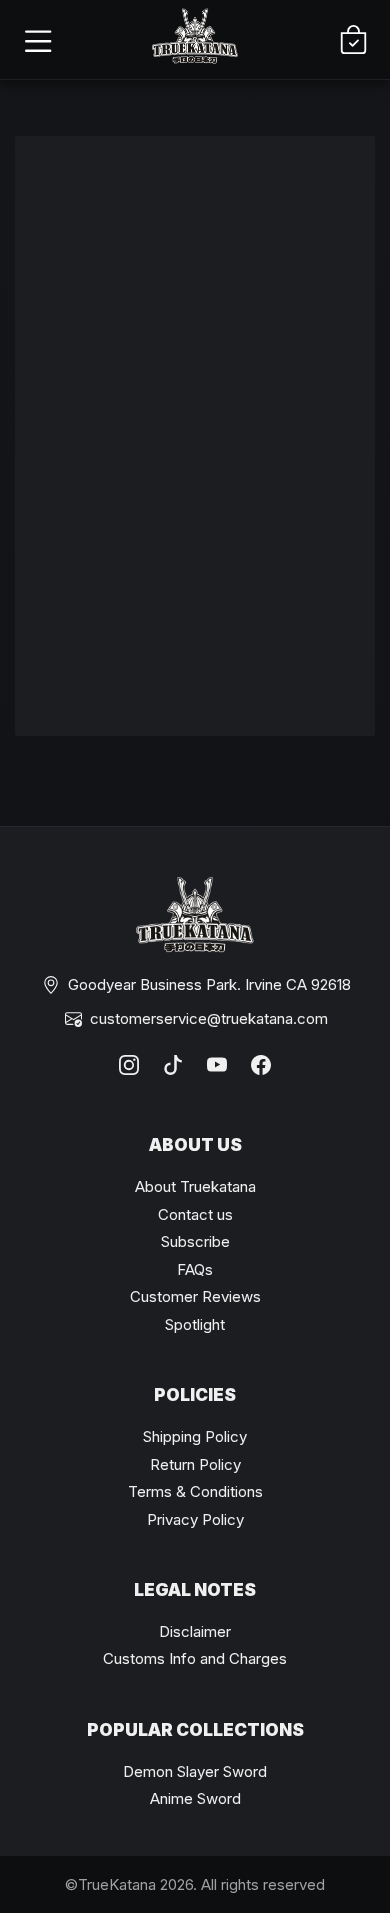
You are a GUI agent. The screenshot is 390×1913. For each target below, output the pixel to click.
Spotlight (195, 1324)
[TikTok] (173, 1065)
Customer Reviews (195, 1296)
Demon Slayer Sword (195, 1771)
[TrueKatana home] (195, 39)
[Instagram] (129, 1065)
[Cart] (353, 40)
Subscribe (195, 1241)
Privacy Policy (195, 1519)
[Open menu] (37, 40)
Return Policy (195, 1464)
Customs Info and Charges (195, 1658)
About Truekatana (195, 1186)
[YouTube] (217, 1065)
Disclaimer (195, 1631)
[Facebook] (261, 1065)
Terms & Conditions (195, 1491)
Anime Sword (195, 1798)
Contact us (195, 1214)
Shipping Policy (195, 1436)
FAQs (195, 1269)
